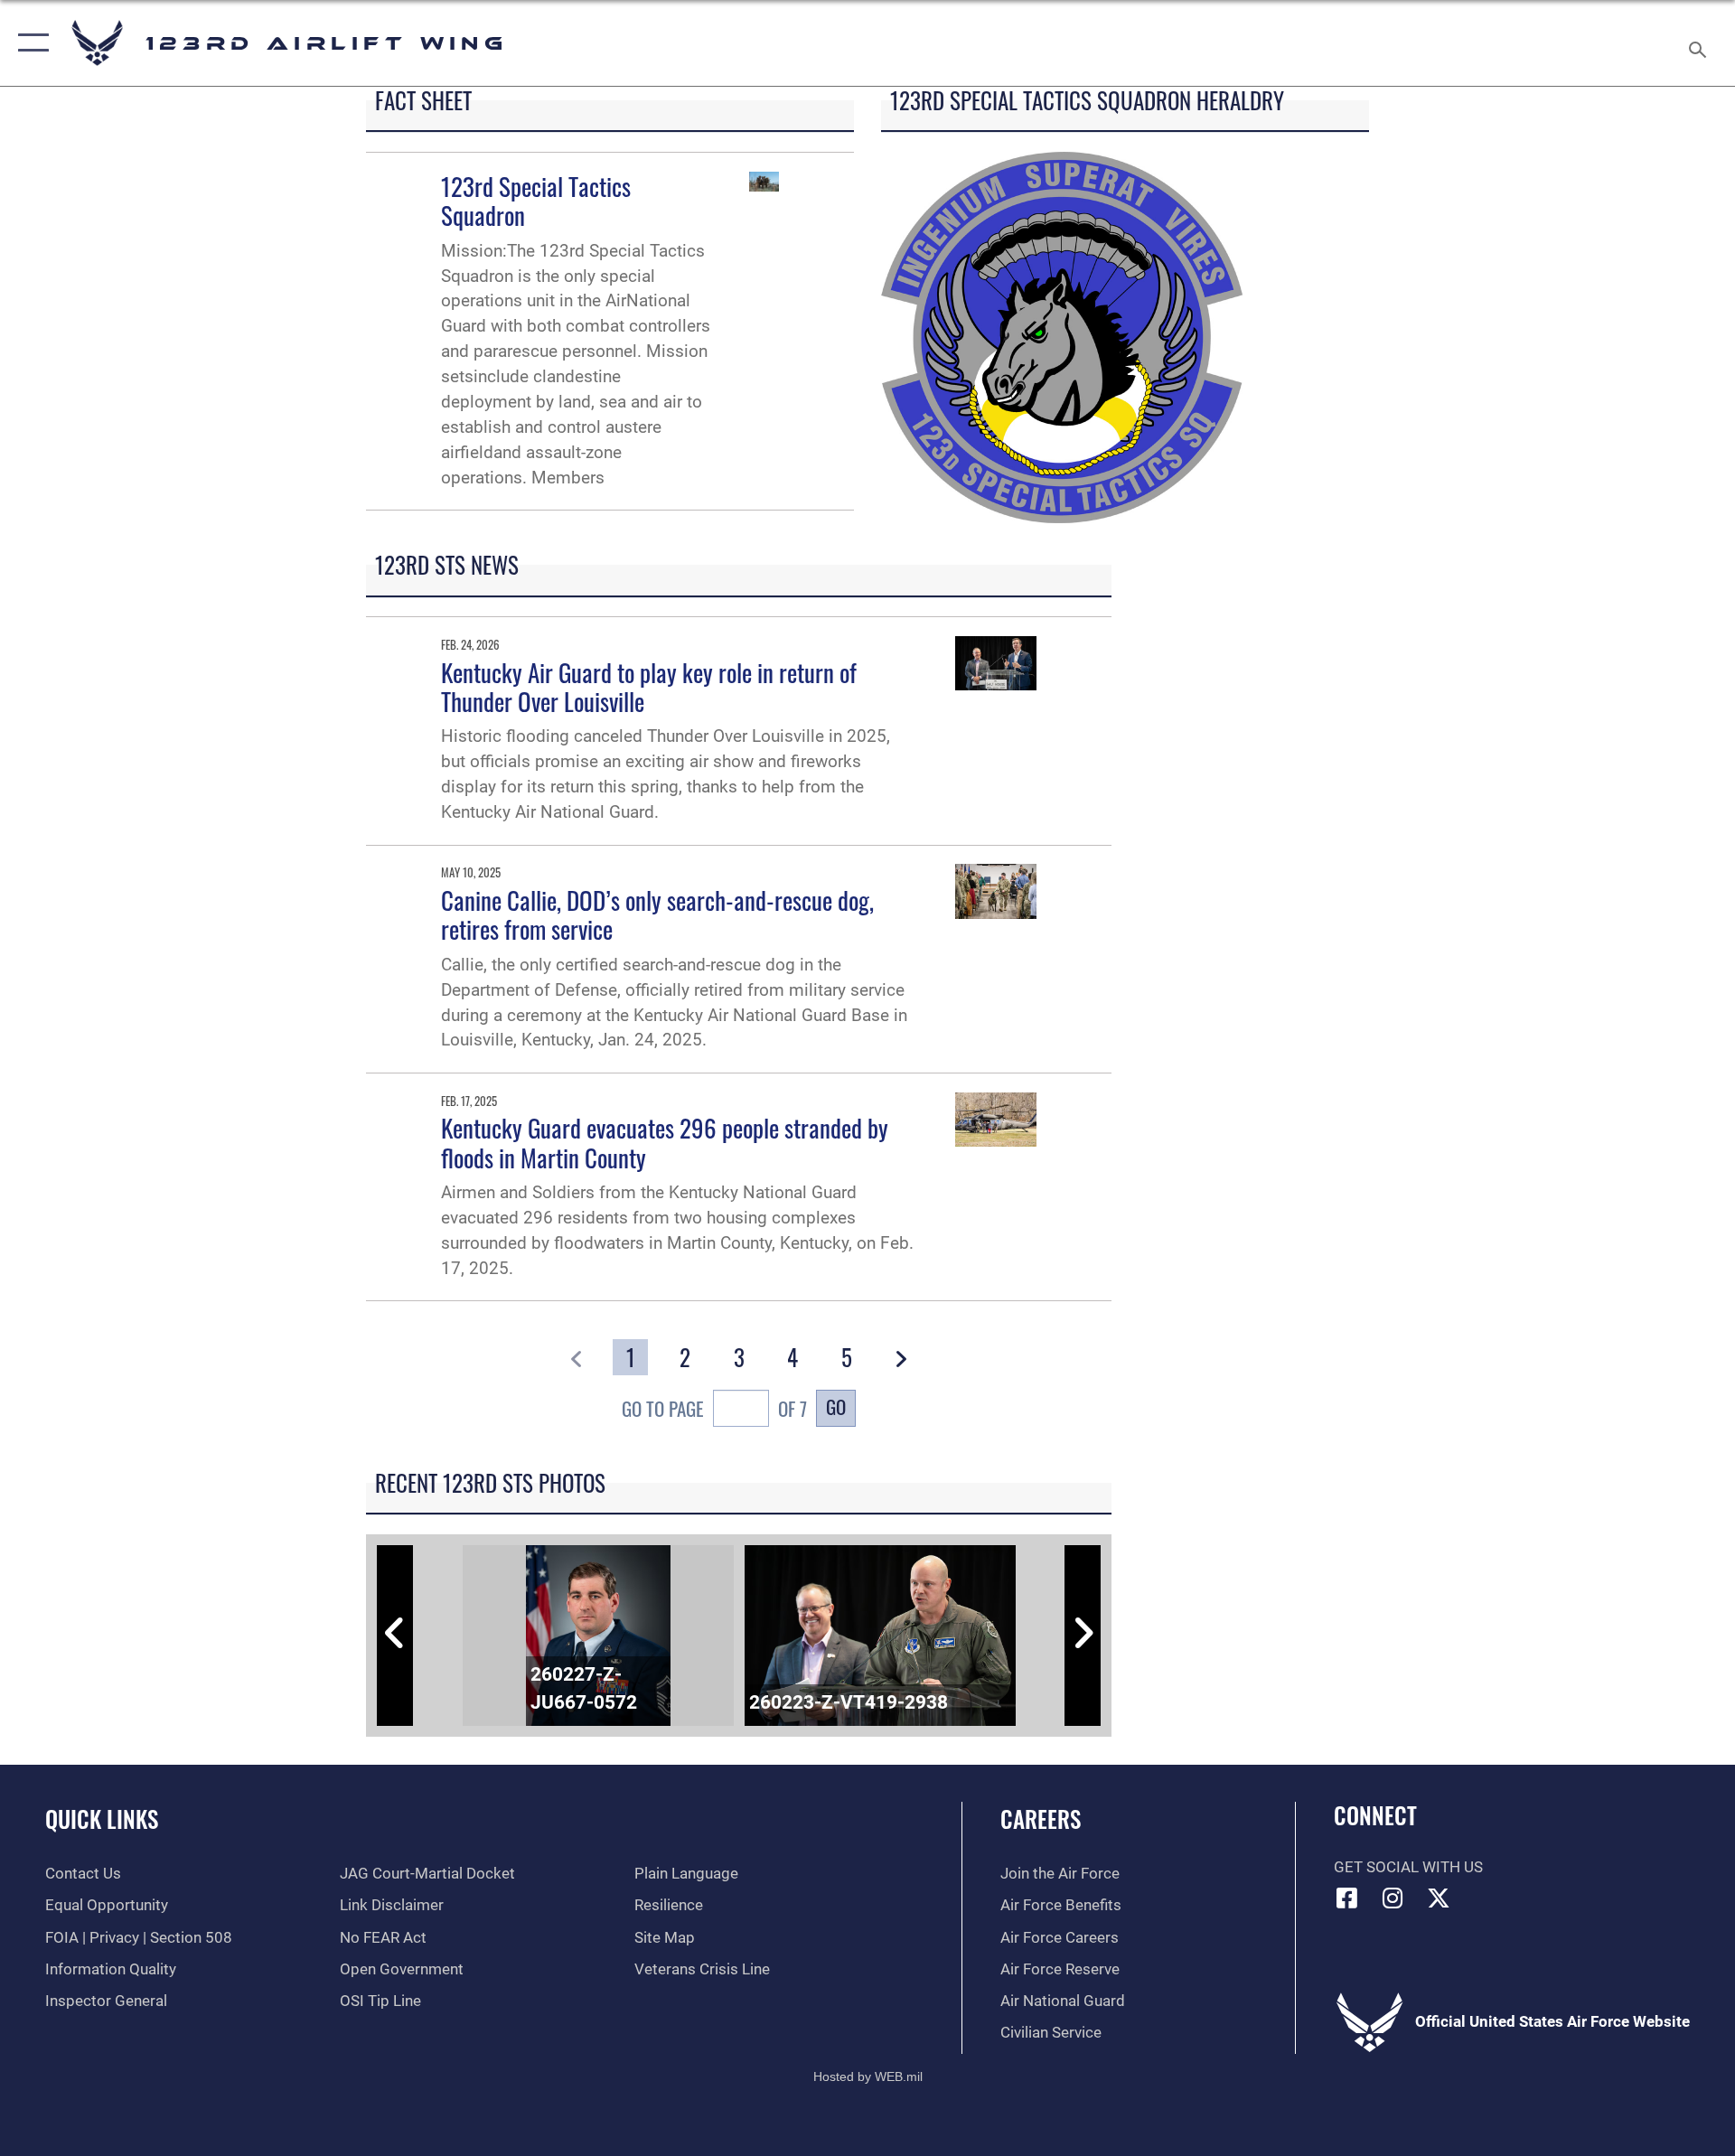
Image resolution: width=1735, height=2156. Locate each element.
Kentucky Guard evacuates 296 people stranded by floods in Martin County (665, 1142)
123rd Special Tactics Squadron (536, 201)
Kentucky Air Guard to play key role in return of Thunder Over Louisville (649, 687)
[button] (29, 43)
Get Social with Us (1408, 1867)
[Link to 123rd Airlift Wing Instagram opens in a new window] (1393, 1898)
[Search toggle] (1699, 43)
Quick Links (102, 1819)
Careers (1041, 1819)
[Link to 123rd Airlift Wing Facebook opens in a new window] (1347, 1898)
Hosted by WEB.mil (868, 2076)
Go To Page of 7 (714, 1408)
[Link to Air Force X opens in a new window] (1439, 1898)
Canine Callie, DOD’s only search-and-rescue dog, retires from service (657, 914)
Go (836, 1406)
